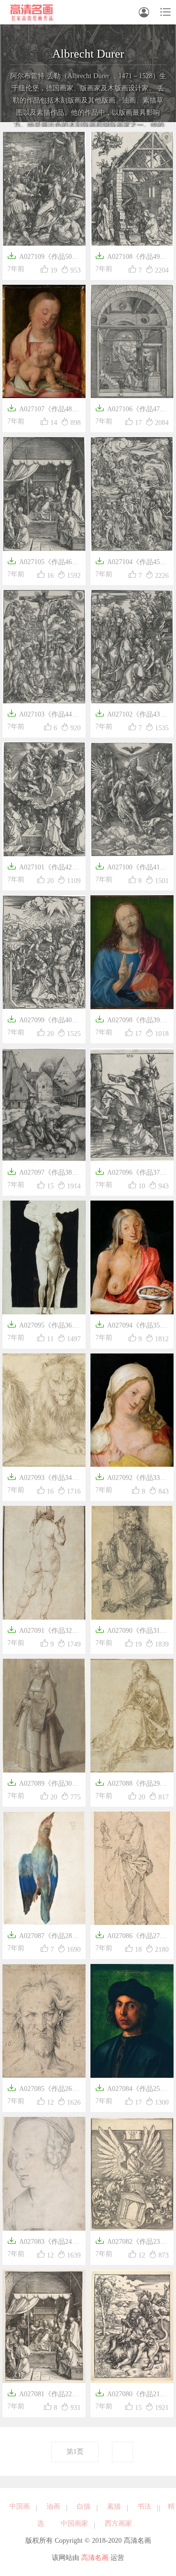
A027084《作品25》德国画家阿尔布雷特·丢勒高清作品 (131, 2090)
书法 (144, 2506)
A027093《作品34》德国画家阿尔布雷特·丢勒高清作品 (43, 1479)
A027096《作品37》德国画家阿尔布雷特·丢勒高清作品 (131, 1173)
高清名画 (95, 2558)
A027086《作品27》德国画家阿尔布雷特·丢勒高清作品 (131, 1937)
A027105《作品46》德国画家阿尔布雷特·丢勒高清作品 (43, 563)
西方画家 (118, 2523)
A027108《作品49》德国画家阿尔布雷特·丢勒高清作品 (131, 258)
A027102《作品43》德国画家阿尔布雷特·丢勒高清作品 (131, 715)
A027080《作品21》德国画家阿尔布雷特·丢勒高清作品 (131, 2395)
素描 (114, 2506)
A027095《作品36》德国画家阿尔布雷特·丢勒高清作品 (43, 1326)
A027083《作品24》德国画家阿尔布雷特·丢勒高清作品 (43, 2243)
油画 (53, 2506)
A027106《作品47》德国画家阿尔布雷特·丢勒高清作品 (131, 410)
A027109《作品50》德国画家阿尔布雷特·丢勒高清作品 (43, 258)
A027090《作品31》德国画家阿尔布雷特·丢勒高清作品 (131, 1632)
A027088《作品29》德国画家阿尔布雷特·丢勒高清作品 (131, 1784)
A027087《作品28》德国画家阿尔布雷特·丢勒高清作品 (43, 1937)
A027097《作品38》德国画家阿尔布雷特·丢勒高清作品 (43, 1173)
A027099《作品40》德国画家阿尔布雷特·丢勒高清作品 (43, 1021)
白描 (84, 2506)
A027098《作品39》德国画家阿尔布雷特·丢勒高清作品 (131, 1021)
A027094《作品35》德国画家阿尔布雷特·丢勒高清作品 (131, 1326)
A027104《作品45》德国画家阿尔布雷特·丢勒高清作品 (131, 563)
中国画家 (74, 2523)
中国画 (20, 2506)
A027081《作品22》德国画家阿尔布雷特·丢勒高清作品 (43, 2395)
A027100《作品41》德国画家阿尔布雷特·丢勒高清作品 (131, 868)
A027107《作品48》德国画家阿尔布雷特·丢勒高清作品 (43, 410)
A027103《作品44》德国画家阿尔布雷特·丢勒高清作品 (43, 715)
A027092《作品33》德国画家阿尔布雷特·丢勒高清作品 (131, 1479)
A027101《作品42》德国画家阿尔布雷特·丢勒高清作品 (43, 868)
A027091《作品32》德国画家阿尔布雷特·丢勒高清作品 (43, 1632)
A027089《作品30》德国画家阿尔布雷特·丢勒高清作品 (43, 1784)
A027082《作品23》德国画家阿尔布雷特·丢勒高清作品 (131, 2243)
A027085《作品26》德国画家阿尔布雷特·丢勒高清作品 (43, 2090)
